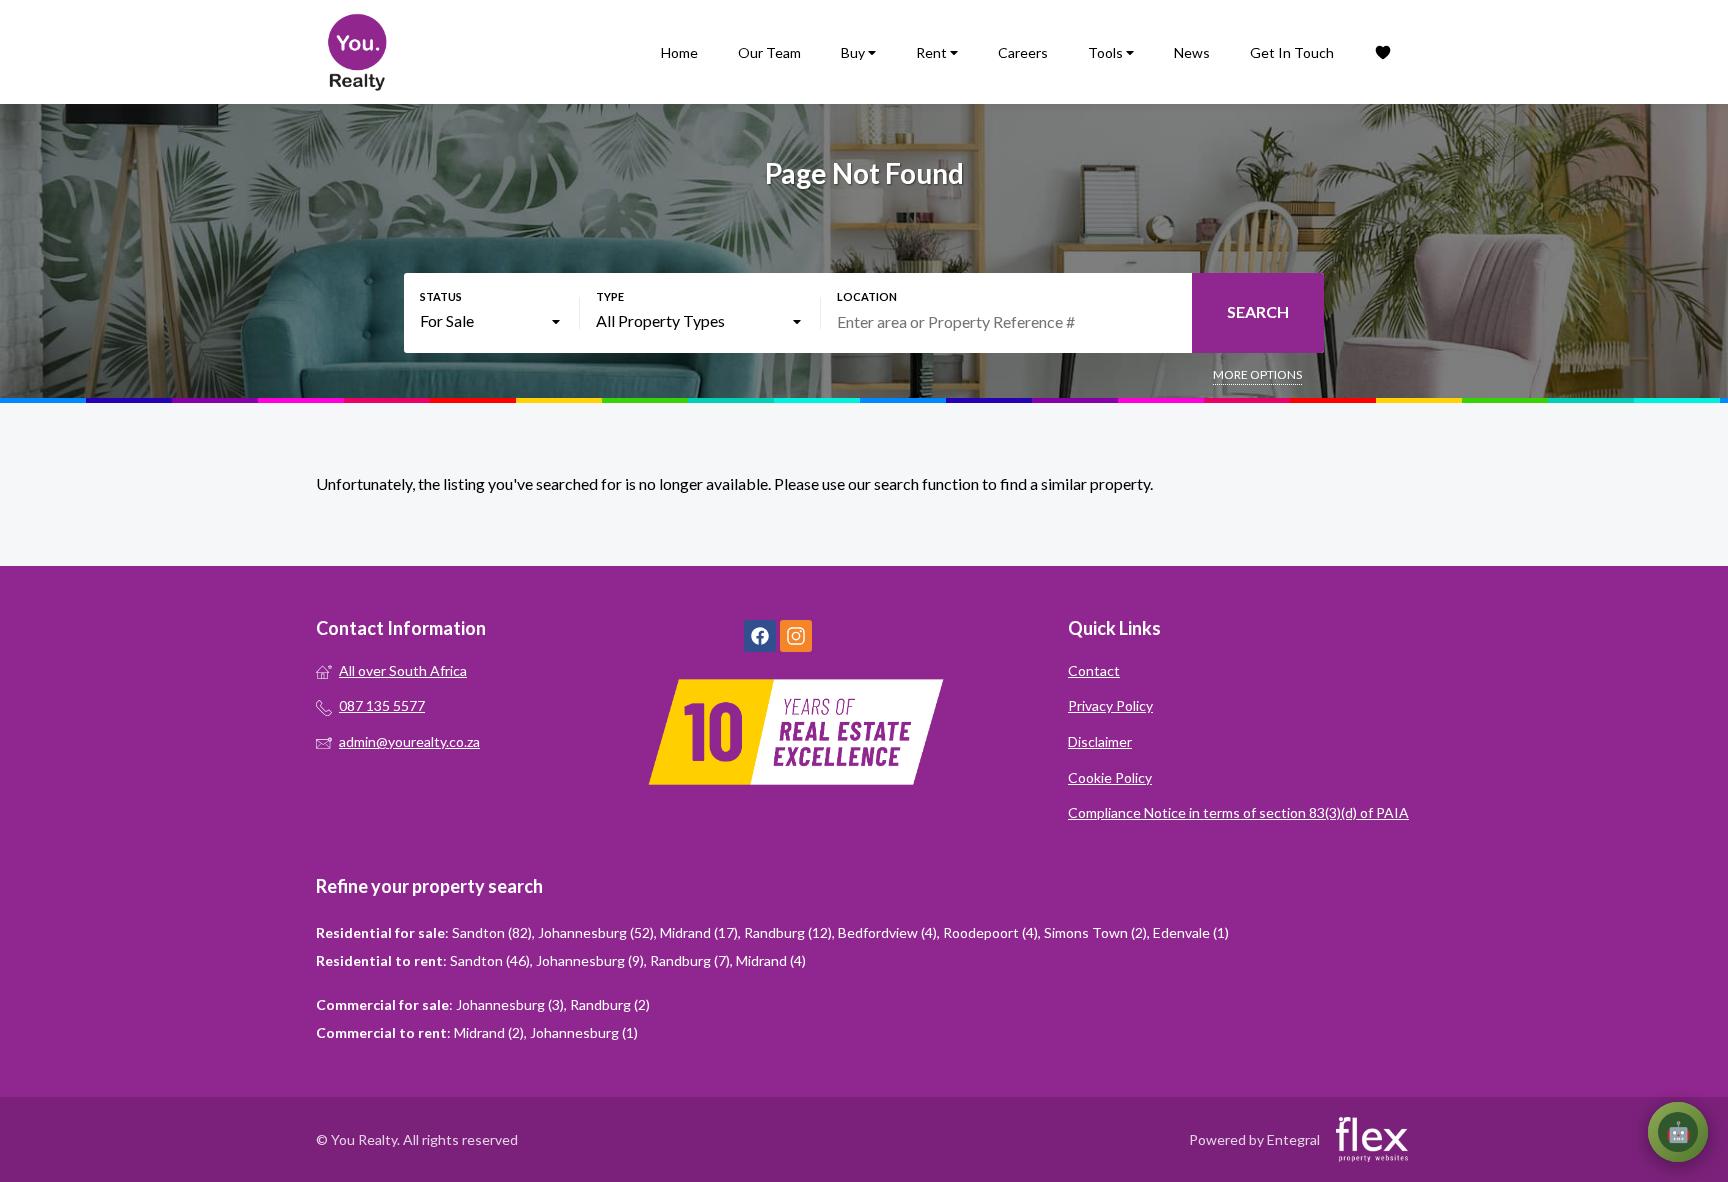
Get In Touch (1292, 52)
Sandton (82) (492, 932)
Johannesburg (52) (596, 932)
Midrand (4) (771, 960)
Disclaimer (1100, 741)
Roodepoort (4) (990, 932)
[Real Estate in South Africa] (356, 52)
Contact (1094, 670)
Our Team (769, 52)
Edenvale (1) (1191, 932)
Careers (1023, 52)
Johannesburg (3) (510, 1004)
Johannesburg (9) (590, 960)
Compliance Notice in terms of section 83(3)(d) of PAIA (1238, 812)
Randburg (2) (610, 1004)
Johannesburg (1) (584, 1032)
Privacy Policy (1110, 705)
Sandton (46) (490, 960)
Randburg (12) (788, 932)
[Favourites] (1383, 52)
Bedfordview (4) (887, 932)
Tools (1107, 52)
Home (679, 52)
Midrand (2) (489, 1032)
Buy (854, 52)
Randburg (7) (690, 960)
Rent (933, 52)
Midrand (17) (699, 932)
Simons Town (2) (1095, 932)
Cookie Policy (1110, 777)
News (1192, 52)
